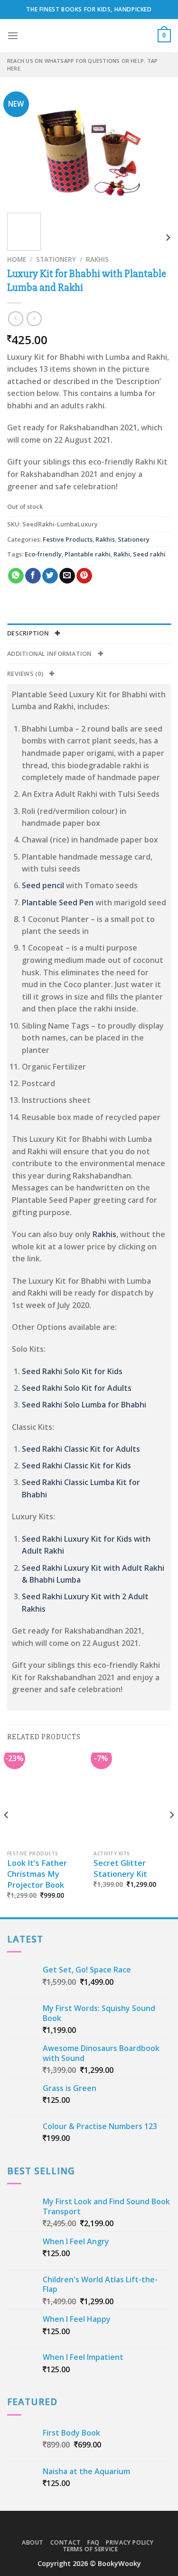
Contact (66, 2542)
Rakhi (122, 554)
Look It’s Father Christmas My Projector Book (37, 1874)
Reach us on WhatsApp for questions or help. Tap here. (82, 64)
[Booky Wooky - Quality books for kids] (89, 36)
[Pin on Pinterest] (84, 576)
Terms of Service (90, 2549)
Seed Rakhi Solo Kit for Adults (77, 1388)
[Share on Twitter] (50, 576)
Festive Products (68, 539)
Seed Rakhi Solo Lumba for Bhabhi (84, 1405)
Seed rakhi (149, 554)
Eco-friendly (43, 554)
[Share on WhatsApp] (16, 576)
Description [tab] (29, 633)
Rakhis (97, 259)
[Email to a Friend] (67, 576)
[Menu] (13, 35)
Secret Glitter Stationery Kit (120, 1868)
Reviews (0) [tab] (26, 674)
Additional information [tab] (50, 654)
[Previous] (22, 151)
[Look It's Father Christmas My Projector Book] (46, 1799)
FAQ (94, 2542)
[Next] (156, 151)
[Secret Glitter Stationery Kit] (132, 1799)
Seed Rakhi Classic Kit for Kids (76, 1466)
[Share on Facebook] (33, 576)
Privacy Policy (130, 2542)
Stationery (56, 259)
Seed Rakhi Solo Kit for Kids (72, 1371)
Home (17, 259)
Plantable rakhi (88, 554)
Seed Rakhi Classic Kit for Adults (81, 1449)
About (33, 2542)
